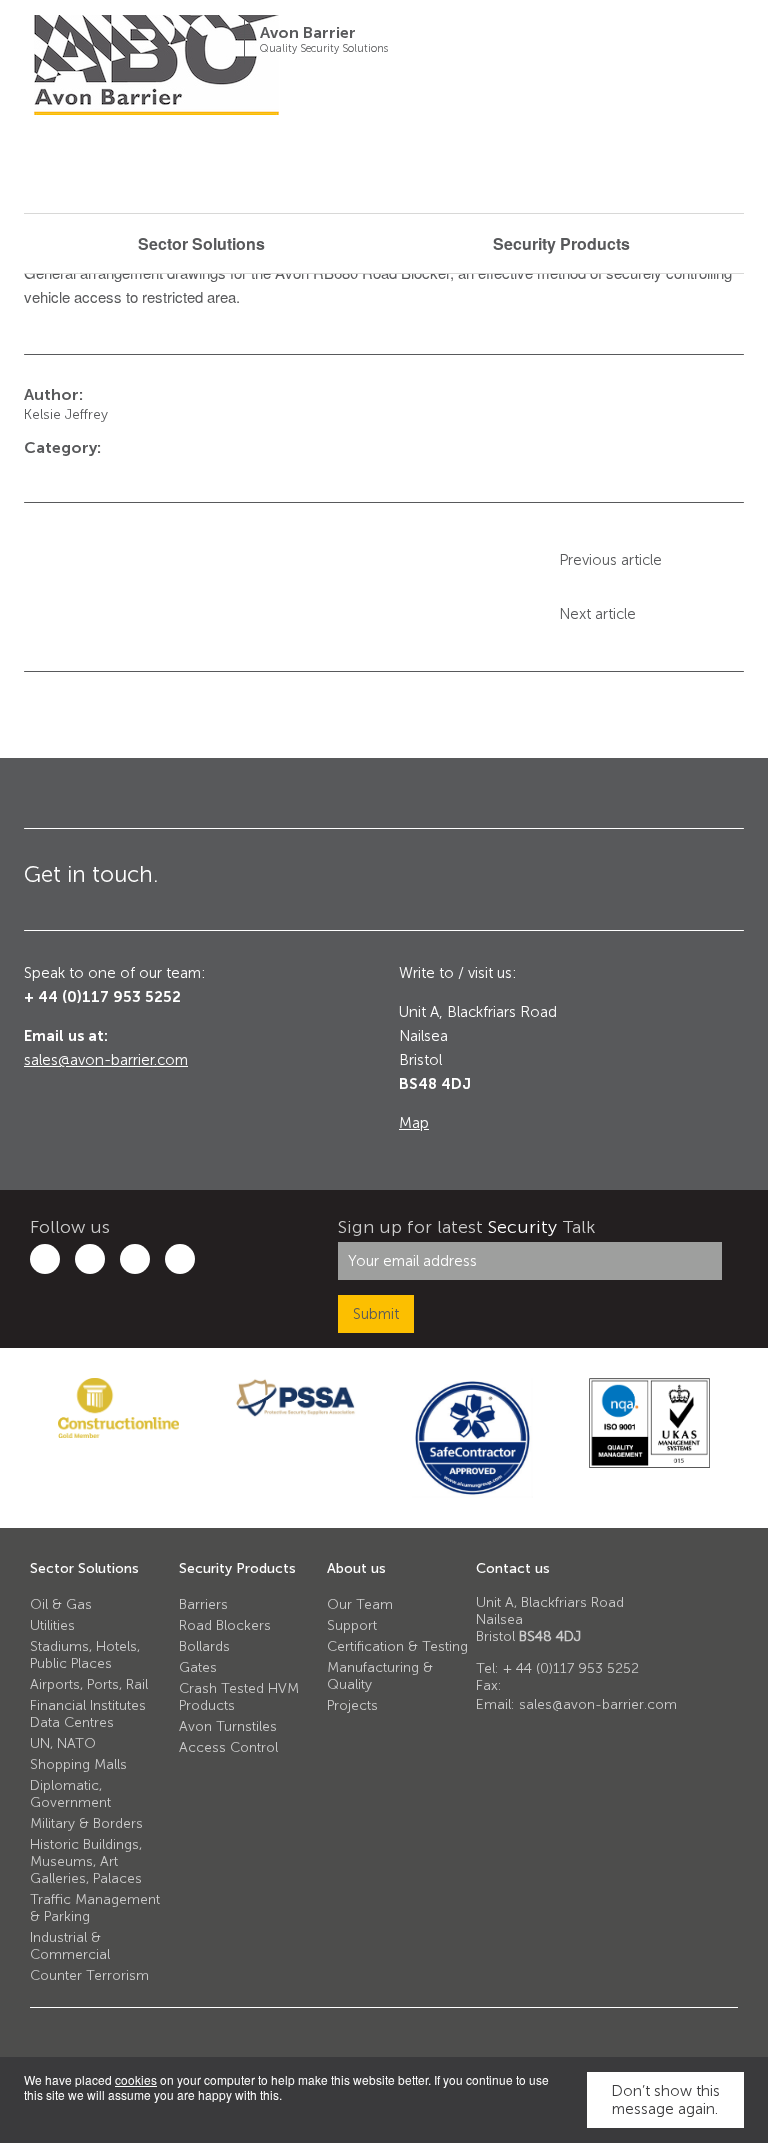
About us (356, 1568)
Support (352, 1625)
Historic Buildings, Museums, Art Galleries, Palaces (86, 1861)
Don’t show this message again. (665, 2100)
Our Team (360, 1604)
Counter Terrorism (89, 1975)
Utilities (52, 1625)
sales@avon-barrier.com (106, 1060)
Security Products (237, 1568)
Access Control (228, 1747)
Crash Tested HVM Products (239, 1697)
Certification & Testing (397, 1646)
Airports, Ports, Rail (89, 1684)
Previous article (610, 560)
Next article (597, 614)
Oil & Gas (61, 1604)
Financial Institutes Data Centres (88, 1714)
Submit (376, 1314)
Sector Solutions (84, 1568)
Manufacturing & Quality (380, 1676)
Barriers (203, 1604)
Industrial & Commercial (70, 1946)
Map (414, 1123)
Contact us (513, 1568)
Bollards (204, 1646)
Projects (352, 1705)
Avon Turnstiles (228, 1726)
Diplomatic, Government (70, 1794)
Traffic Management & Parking (95, 1908)
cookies (136, 2079)
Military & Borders (86, 1823)
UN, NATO (63, 1743)
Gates (198, 1667)
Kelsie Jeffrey (66, 414)
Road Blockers (225, 1625)
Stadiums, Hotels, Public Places (85, 1655)
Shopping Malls (78, 1764)
